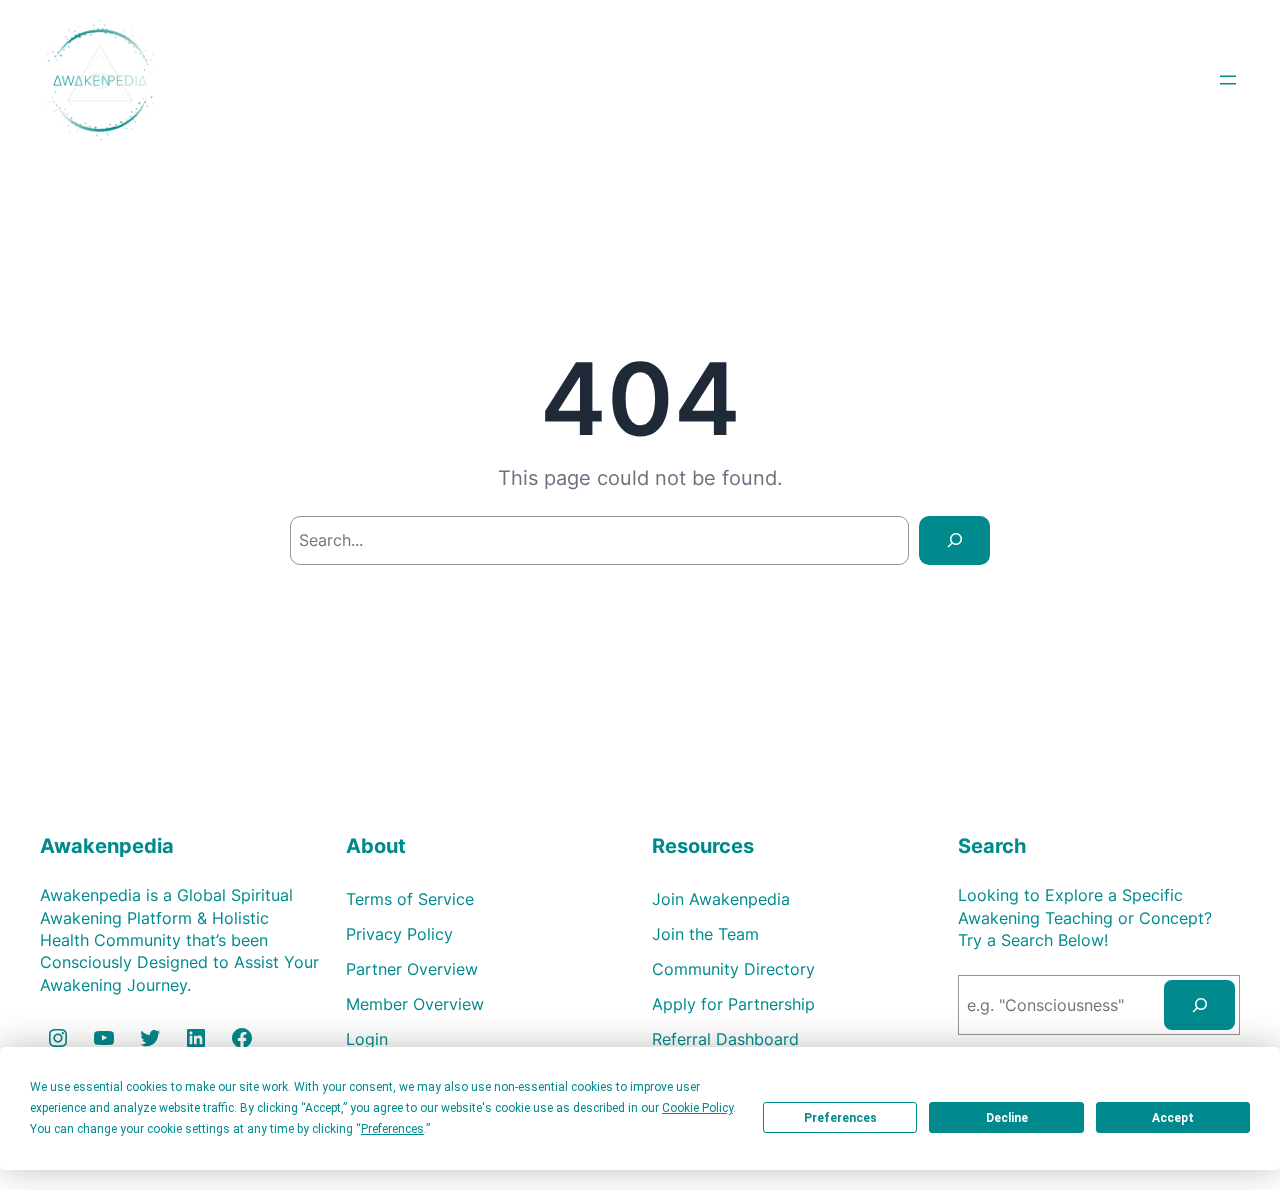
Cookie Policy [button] (697, 1108)
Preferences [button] (392, 1129)
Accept (1173, 1118)
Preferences (840, 1118)
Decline (1007, 1118)
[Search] (954, 540)
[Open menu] (1228, 80)
